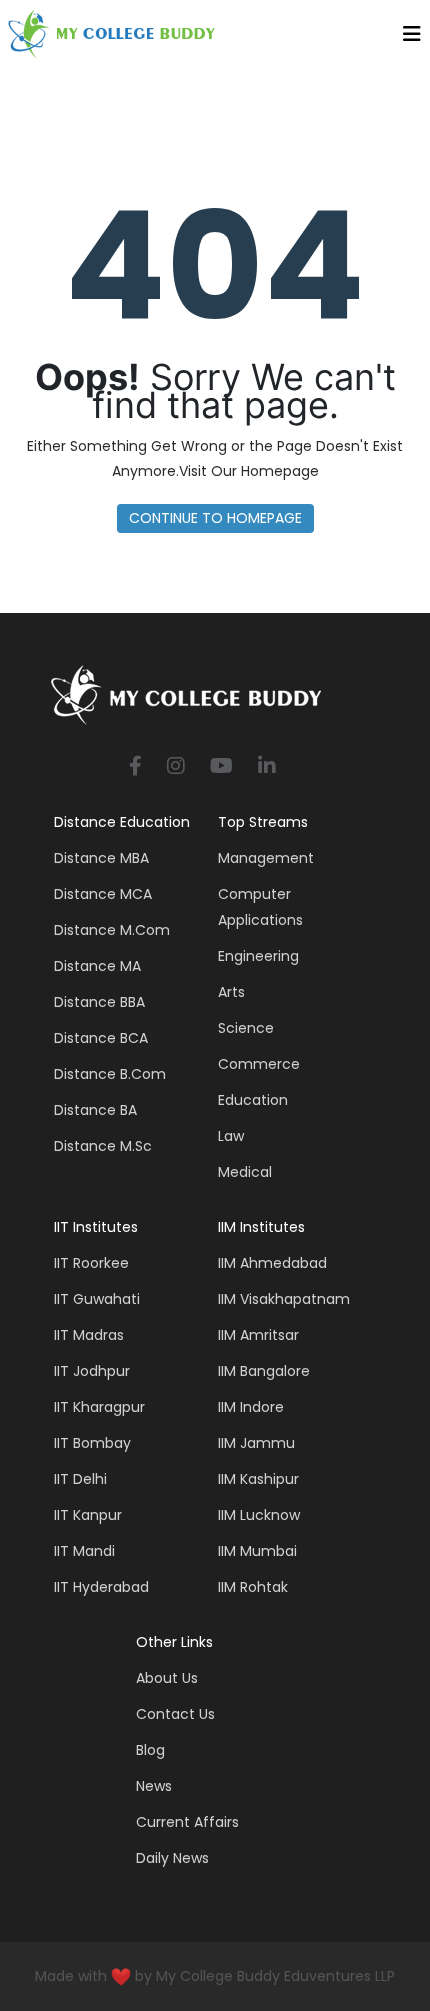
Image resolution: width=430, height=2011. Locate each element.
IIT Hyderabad (101, 1587)
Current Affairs (187, 1822)
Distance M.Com (112, 930)
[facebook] (135, 767)
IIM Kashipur (258, 1479)
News (154, 1786)
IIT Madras (89, 1335)
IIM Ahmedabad (272, 1263)
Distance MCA (103, 894)
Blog (150, 1750)
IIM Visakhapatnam (284, 1299)
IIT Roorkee (91, 1263)
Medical (245, 1172)
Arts (231, 992)
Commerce (259, 1064)
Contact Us (175, 1714)
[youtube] (221, 767)
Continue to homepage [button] (215, 518)
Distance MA (97, 966)
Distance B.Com (110, 1074)
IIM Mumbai (257, 1551)
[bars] (412, 39)
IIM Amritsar (258, 1335)
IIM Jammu (256, 1443)
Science (246, 1028)
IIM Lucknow (259, 1515)
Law (231, 1136)
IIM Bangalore (264, 1371)
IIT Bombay (92, 1443)
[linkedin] (267, 767)
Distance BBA (99, 1002)
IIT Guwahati (97, 1299)
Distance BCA (101, 1038)
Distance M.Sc (103, 1146)
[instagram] (176, 767)
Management (266, 858)
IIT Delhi (80, 1479)
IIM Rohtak (253, 1587)
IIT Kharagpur (99, 1407)
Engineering (258, 956)
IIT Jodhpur (92, 1371)
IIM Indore (251, 1407)
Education (253, 1100)
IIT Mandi (84, 1551)
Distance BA (95, 1110)
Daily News (172, 1858)
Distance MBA (101, 858)
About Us (167, 1678)
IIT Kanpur (88, 1515)
